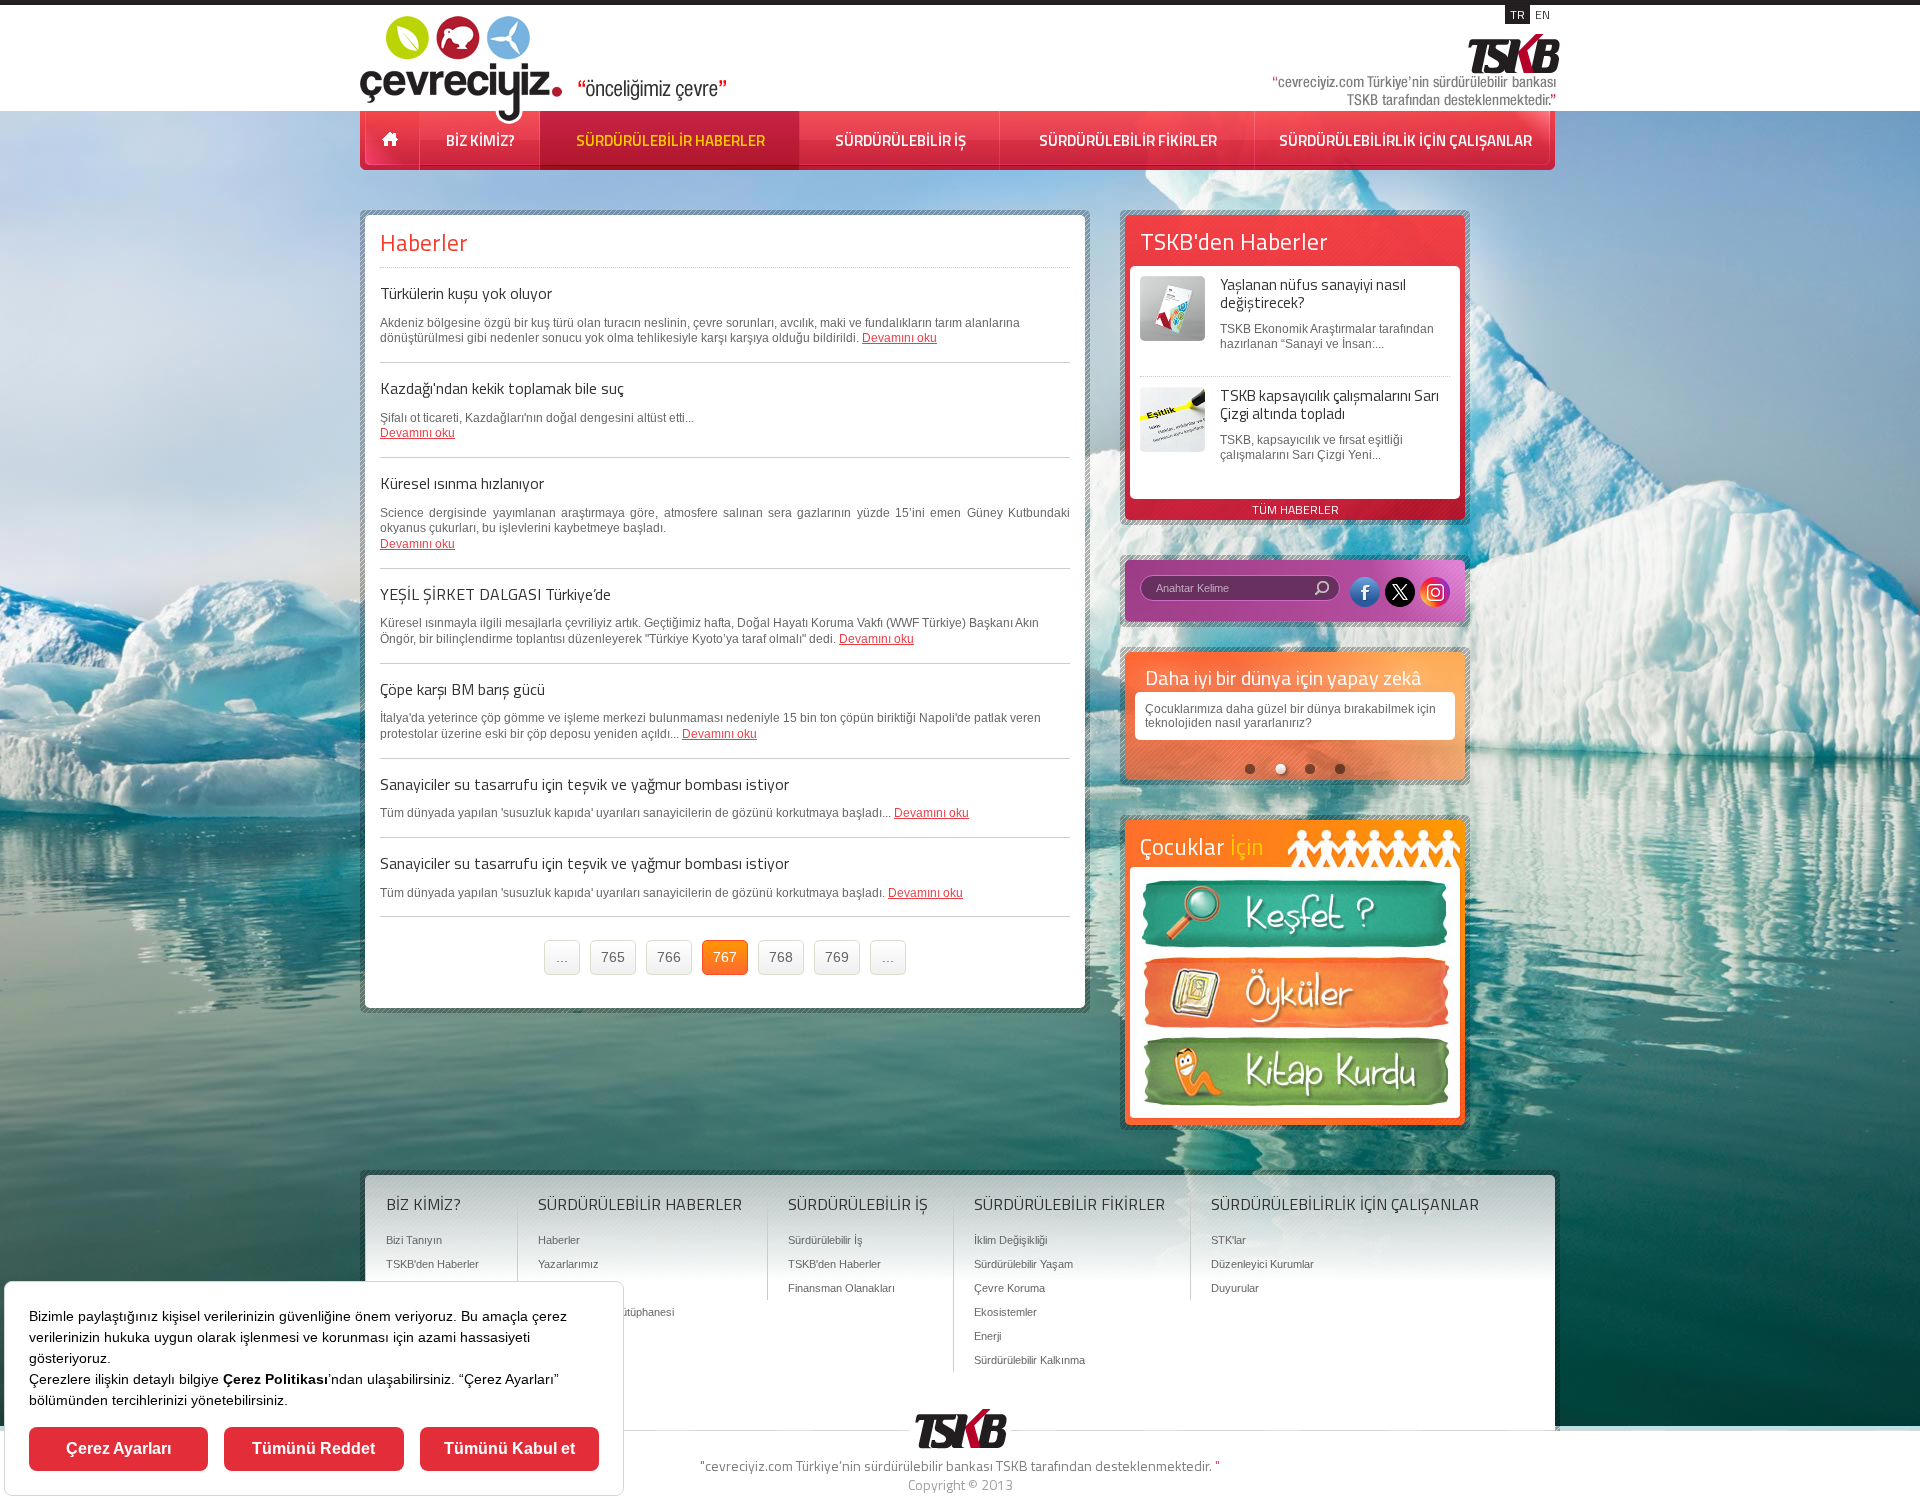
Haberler (559, 1240)
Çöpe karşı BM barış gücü (462, 689)
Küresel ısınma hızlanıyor (462, 483)
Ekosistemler (1005, 1312)
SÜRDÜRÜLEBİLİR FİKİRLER (1128, 140)
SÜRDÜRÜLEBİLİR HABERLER (670, 140)
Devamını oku (899, 338)
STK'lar (1228, 1240)
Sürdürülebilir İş (825, 1240)
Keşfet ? (1295, 919)
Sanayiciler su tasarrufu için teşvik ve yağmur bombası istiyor (584, 784)
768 (781, 957)
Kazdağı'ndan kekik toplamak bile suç (502, 388)
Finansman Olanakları (841, 1288)
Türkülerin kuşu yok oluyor (466, 293)
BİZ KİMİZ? (480, 140)
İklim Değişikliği (1010, 1240)
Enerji (987, 1336)
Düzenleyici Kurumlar (1262, 1264)
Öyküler (1295, 999)
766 (669, 957)
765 (613, 957)
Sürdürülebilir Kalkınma (1029, 1360)
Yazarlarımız (568, 1264)
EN (1542, 14)
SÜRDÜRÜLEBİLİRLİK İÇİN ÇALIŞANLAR (1405, 140)
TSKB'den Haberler (432, 1264)
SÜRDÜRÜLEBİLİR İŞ (900, 140)
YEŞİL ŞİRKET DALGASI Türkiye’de (495, 594)
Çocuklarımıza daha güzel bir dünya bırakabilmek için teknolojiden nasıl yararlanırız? (1290, 716)
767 (725, 957)
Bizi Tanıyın (414, 1240)
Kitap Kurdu (1295, 1077)
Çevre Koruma (1009, 1288)
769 (837, 957)
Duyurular (1235, 1288)
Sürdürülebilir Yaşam (1023, 1264)
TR (1517, 14)
